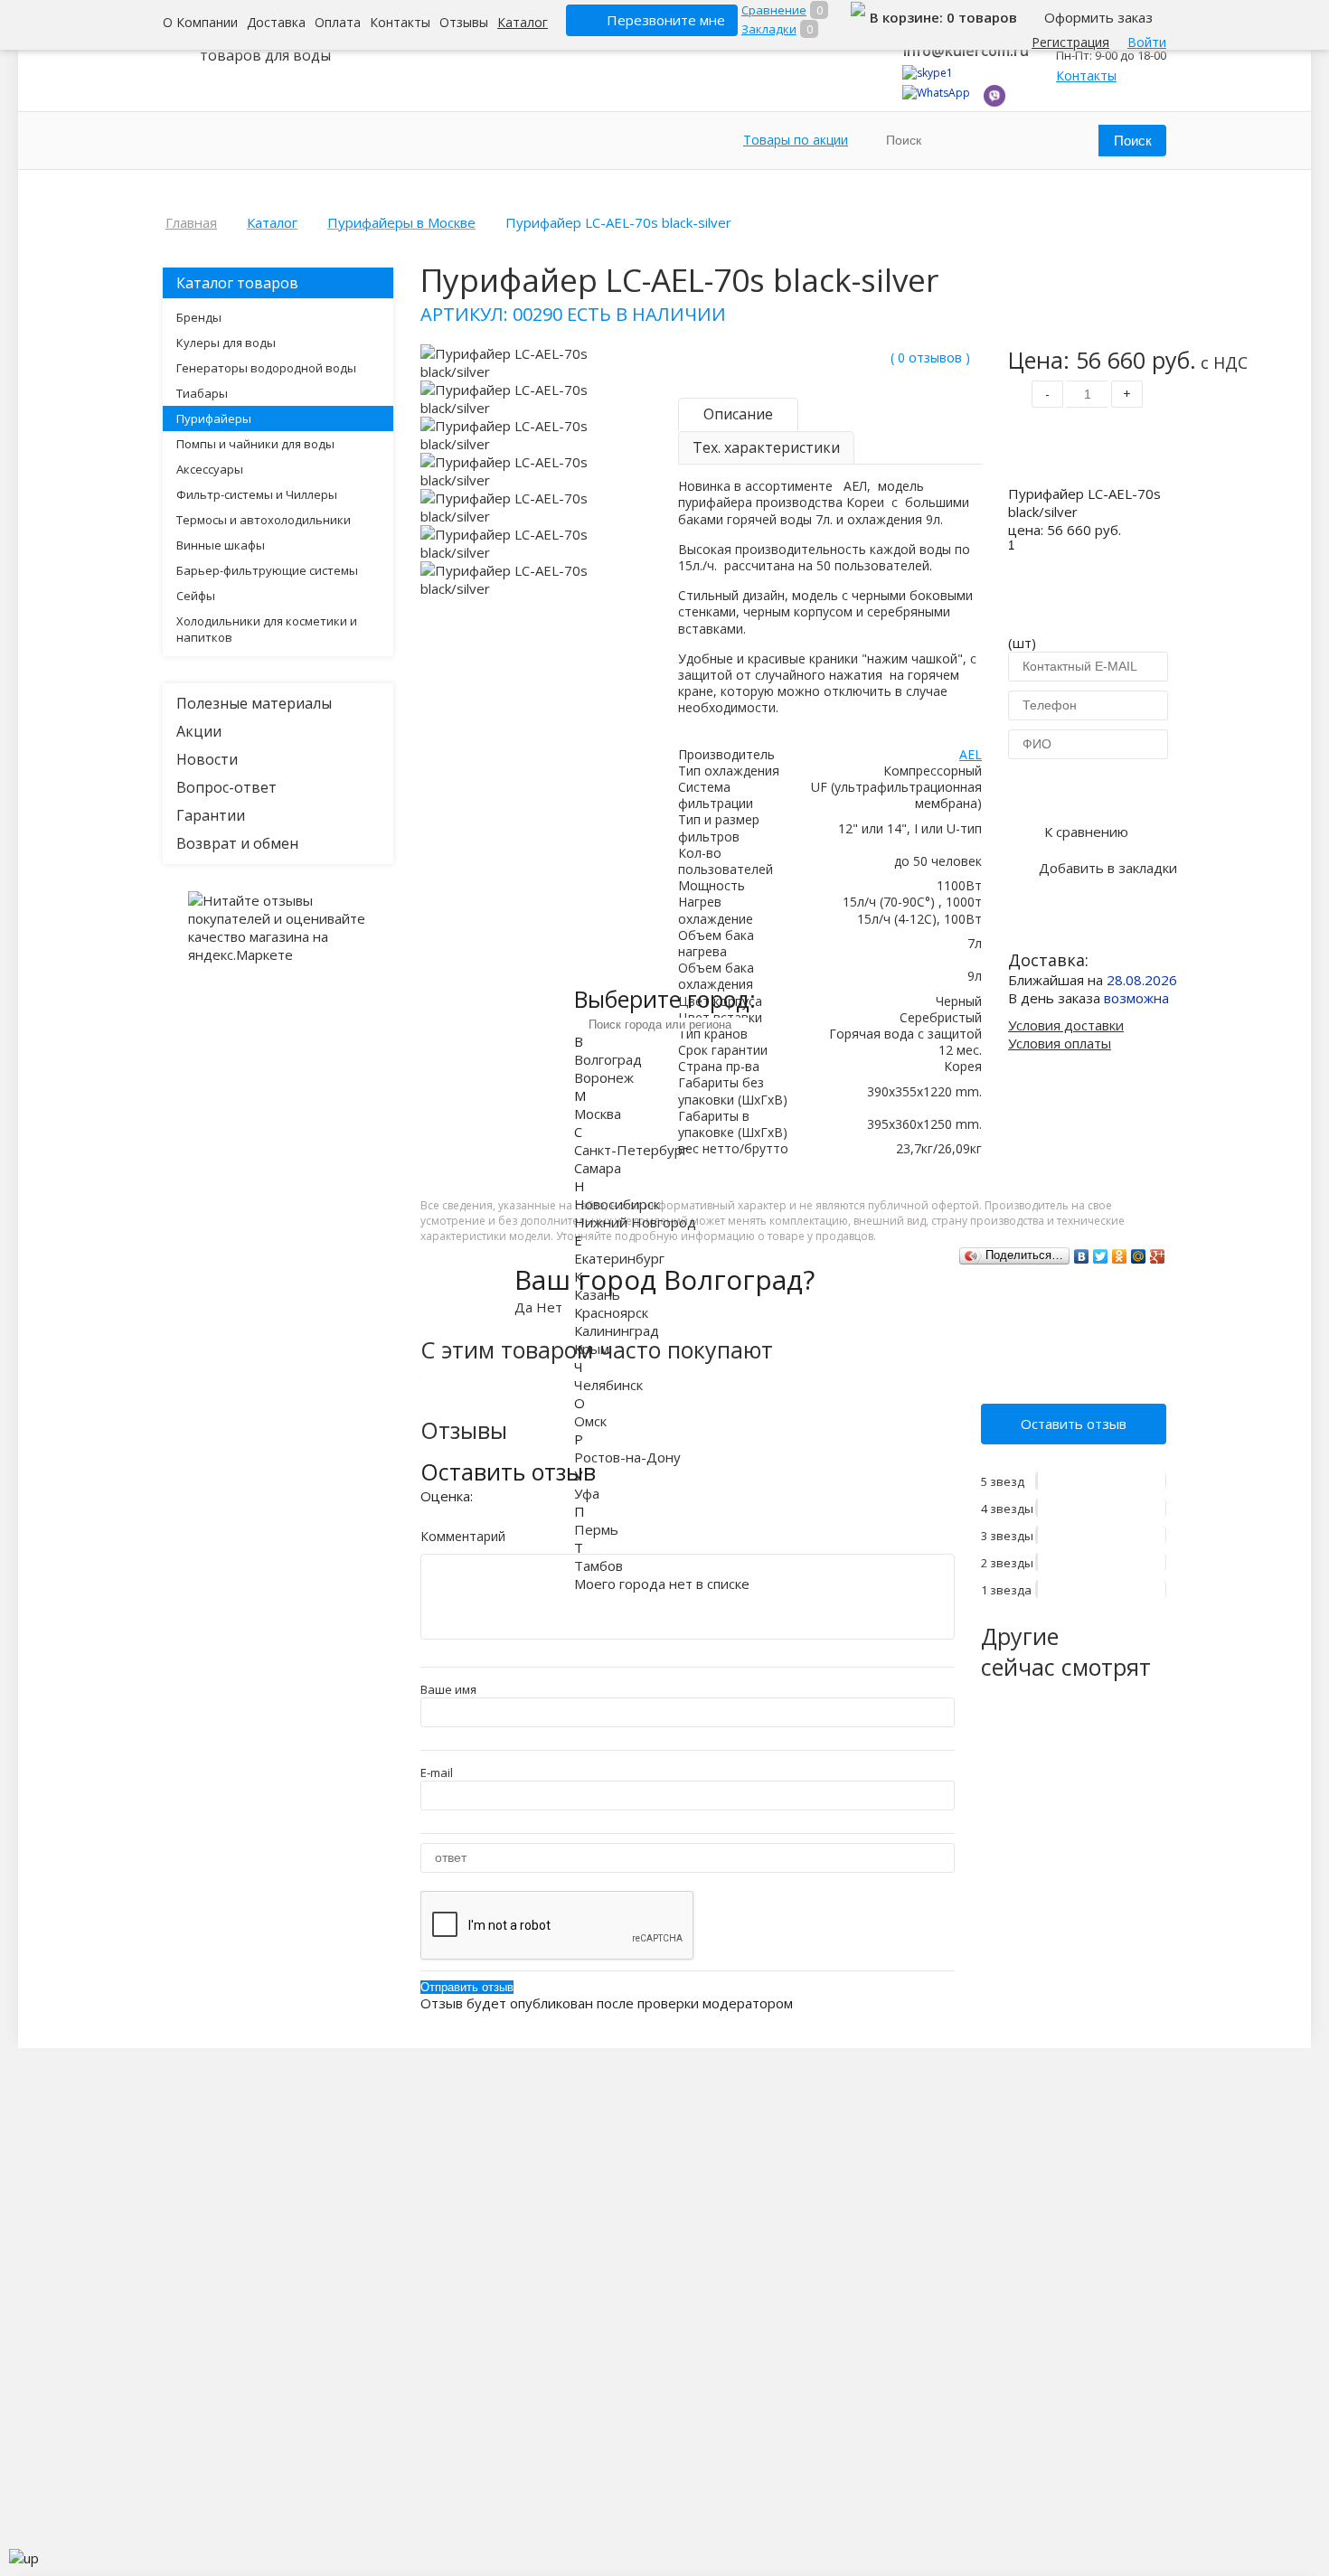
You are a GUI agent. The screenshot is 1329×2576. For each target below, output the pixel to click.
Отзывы (464, 22)
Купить (1087, 450)
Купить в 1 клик (1087, 788)
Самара (598, 1168)
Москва (598, 1114)
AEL (971, 754)
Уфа (587, 1493)
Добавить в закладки (1108, 868)
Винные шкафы (221, 545)
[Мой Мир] (1139, 1256)
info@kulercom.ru (966, 51)
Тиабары (202, 393)
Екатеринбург (619, 1258)
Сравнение (774, 10)
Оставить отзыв (1074, 1424)
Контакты (400, 22)
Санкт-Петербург (631, 1150)
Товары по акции (796, 140)
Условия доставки (1066, 1025)
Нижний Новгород (635, 1222)
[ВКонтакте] (1082, 1256)
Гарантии (211, 815)
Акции (199, 731)
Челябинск (608, 1385)
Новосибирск (617, 1204)
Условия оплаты (1060, 1043)
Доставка (276, 22)
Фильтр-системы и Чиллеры (257, 494)
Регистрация (1070, 42)
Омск (590, 1421)
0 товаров (982, 17)
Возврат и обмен (237, 843)
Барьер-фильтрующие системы (267, 570)
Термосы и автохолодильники (264, 520)
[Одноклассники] (1120, 1256)
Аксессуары (210, 469)
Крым (592, 1349)
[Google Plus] (1158, 1256)
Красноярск (611, 1312)
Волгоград (608, 1059)
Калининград (617, 1330)
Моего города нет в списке (662, 1584)
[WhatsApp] (936, 93)
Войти (1147, 42)
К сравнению (1086, 832)
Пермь (596, 1529)
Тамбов (599, 1565)
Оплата (338, 22)
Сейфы (196, 596)
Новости (207, 759)
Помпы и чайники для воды (255, 444)
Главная (191, 222)
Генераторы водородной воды (266, 368)
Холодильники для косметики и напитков (267, 629)
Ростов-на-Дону (627, 1457)
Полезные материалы (254, 703)
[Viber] (994, 103)
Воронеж (604, 1077)
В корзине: (908, 17)
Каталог (523, 22)
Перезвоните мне (666, 20)
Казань (597, 1294)
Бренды (199, 317)
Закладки (769, 29)
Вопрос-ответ (226, 787)
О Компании (200, 22)
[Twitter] (1101, 1256)
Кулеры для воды (226, 343)
